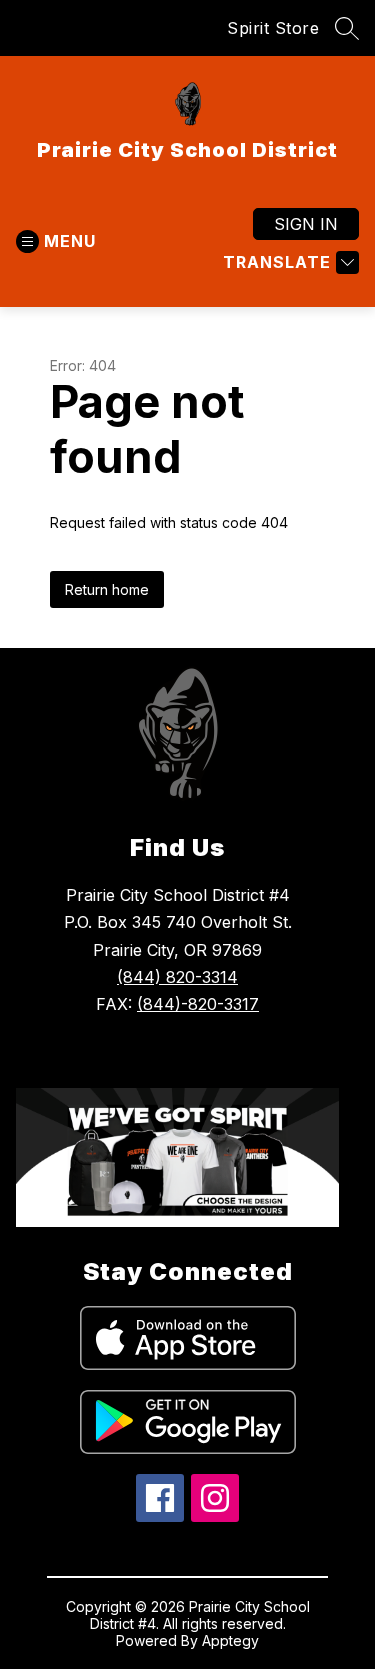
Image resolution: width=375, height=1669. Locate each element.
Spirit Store (273, 28)
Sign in (306, 224)
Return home (107, 589)
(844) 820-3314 (177, 977)
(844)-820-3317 (198, 1004)
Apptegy (230, 1640)
